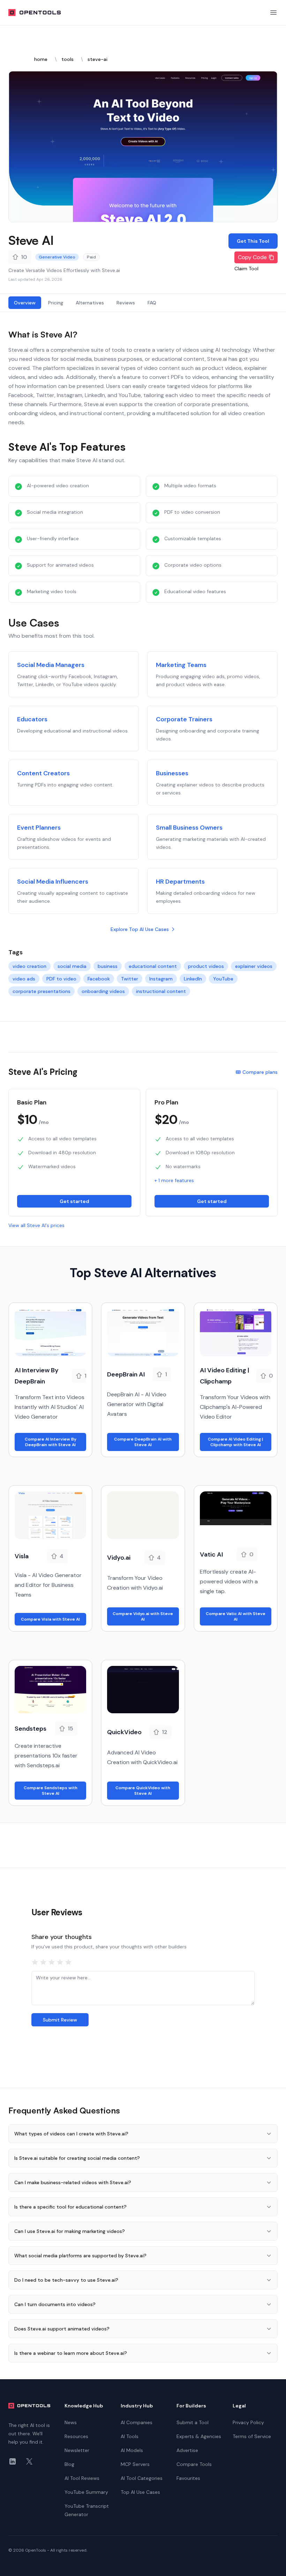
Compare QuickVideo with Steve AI (143, 1791)
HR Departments (180, 882)
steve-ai (97, 59)
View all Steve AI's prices (36, 1225)
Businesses (172, 773)
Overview (25, 303)
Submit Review (60, 2020)
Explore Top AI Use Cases (140, 929)
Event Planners (39, 828)
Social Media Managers (51, 665)
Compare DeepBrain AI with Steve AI (143, 1442)
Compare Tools (194, 2464)
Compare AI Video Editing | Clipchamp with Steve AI (235, 1442)
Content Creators (43, 773)
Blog (69, 2464)
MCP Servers (135, 2464)
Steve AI (31, 240)
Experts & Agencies (199, 2436)
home (41, 59)
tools (67, 59)
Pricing (56, 303)
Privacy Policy (248, 2422)
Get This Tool (253, 241)
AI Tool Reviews (82, 2478)
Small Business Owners (189, 828)
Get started (74, 1201)
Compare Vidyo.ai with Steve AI (143, 1616)
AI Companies (137, 2422)
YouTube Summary (86, 2492)
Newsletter (77, 2450)
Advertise (187, 2450)
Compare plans (260, 1072)
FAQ (152, 303)
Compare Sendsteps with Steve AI (51, 1791)
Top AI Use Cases (140, 2492)
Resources (76, 2436)
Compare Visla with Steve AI (50, 1619)
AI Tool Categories (142, 2478)
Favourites (188, 2478)
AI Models (132, 2450)
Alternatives (90, 303)
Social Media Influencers (53, 882)
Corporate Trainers (184, 719)
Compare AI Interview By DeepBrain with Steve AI (51, 1442)
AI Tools (130, 2436)
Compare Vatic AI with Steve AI (236, 1616)
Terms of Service (252, 2436)
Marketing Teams (181, 665)
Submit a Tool (193, 2422)
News (71, 2422)
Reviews (126, 303)
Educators (32, 719)
